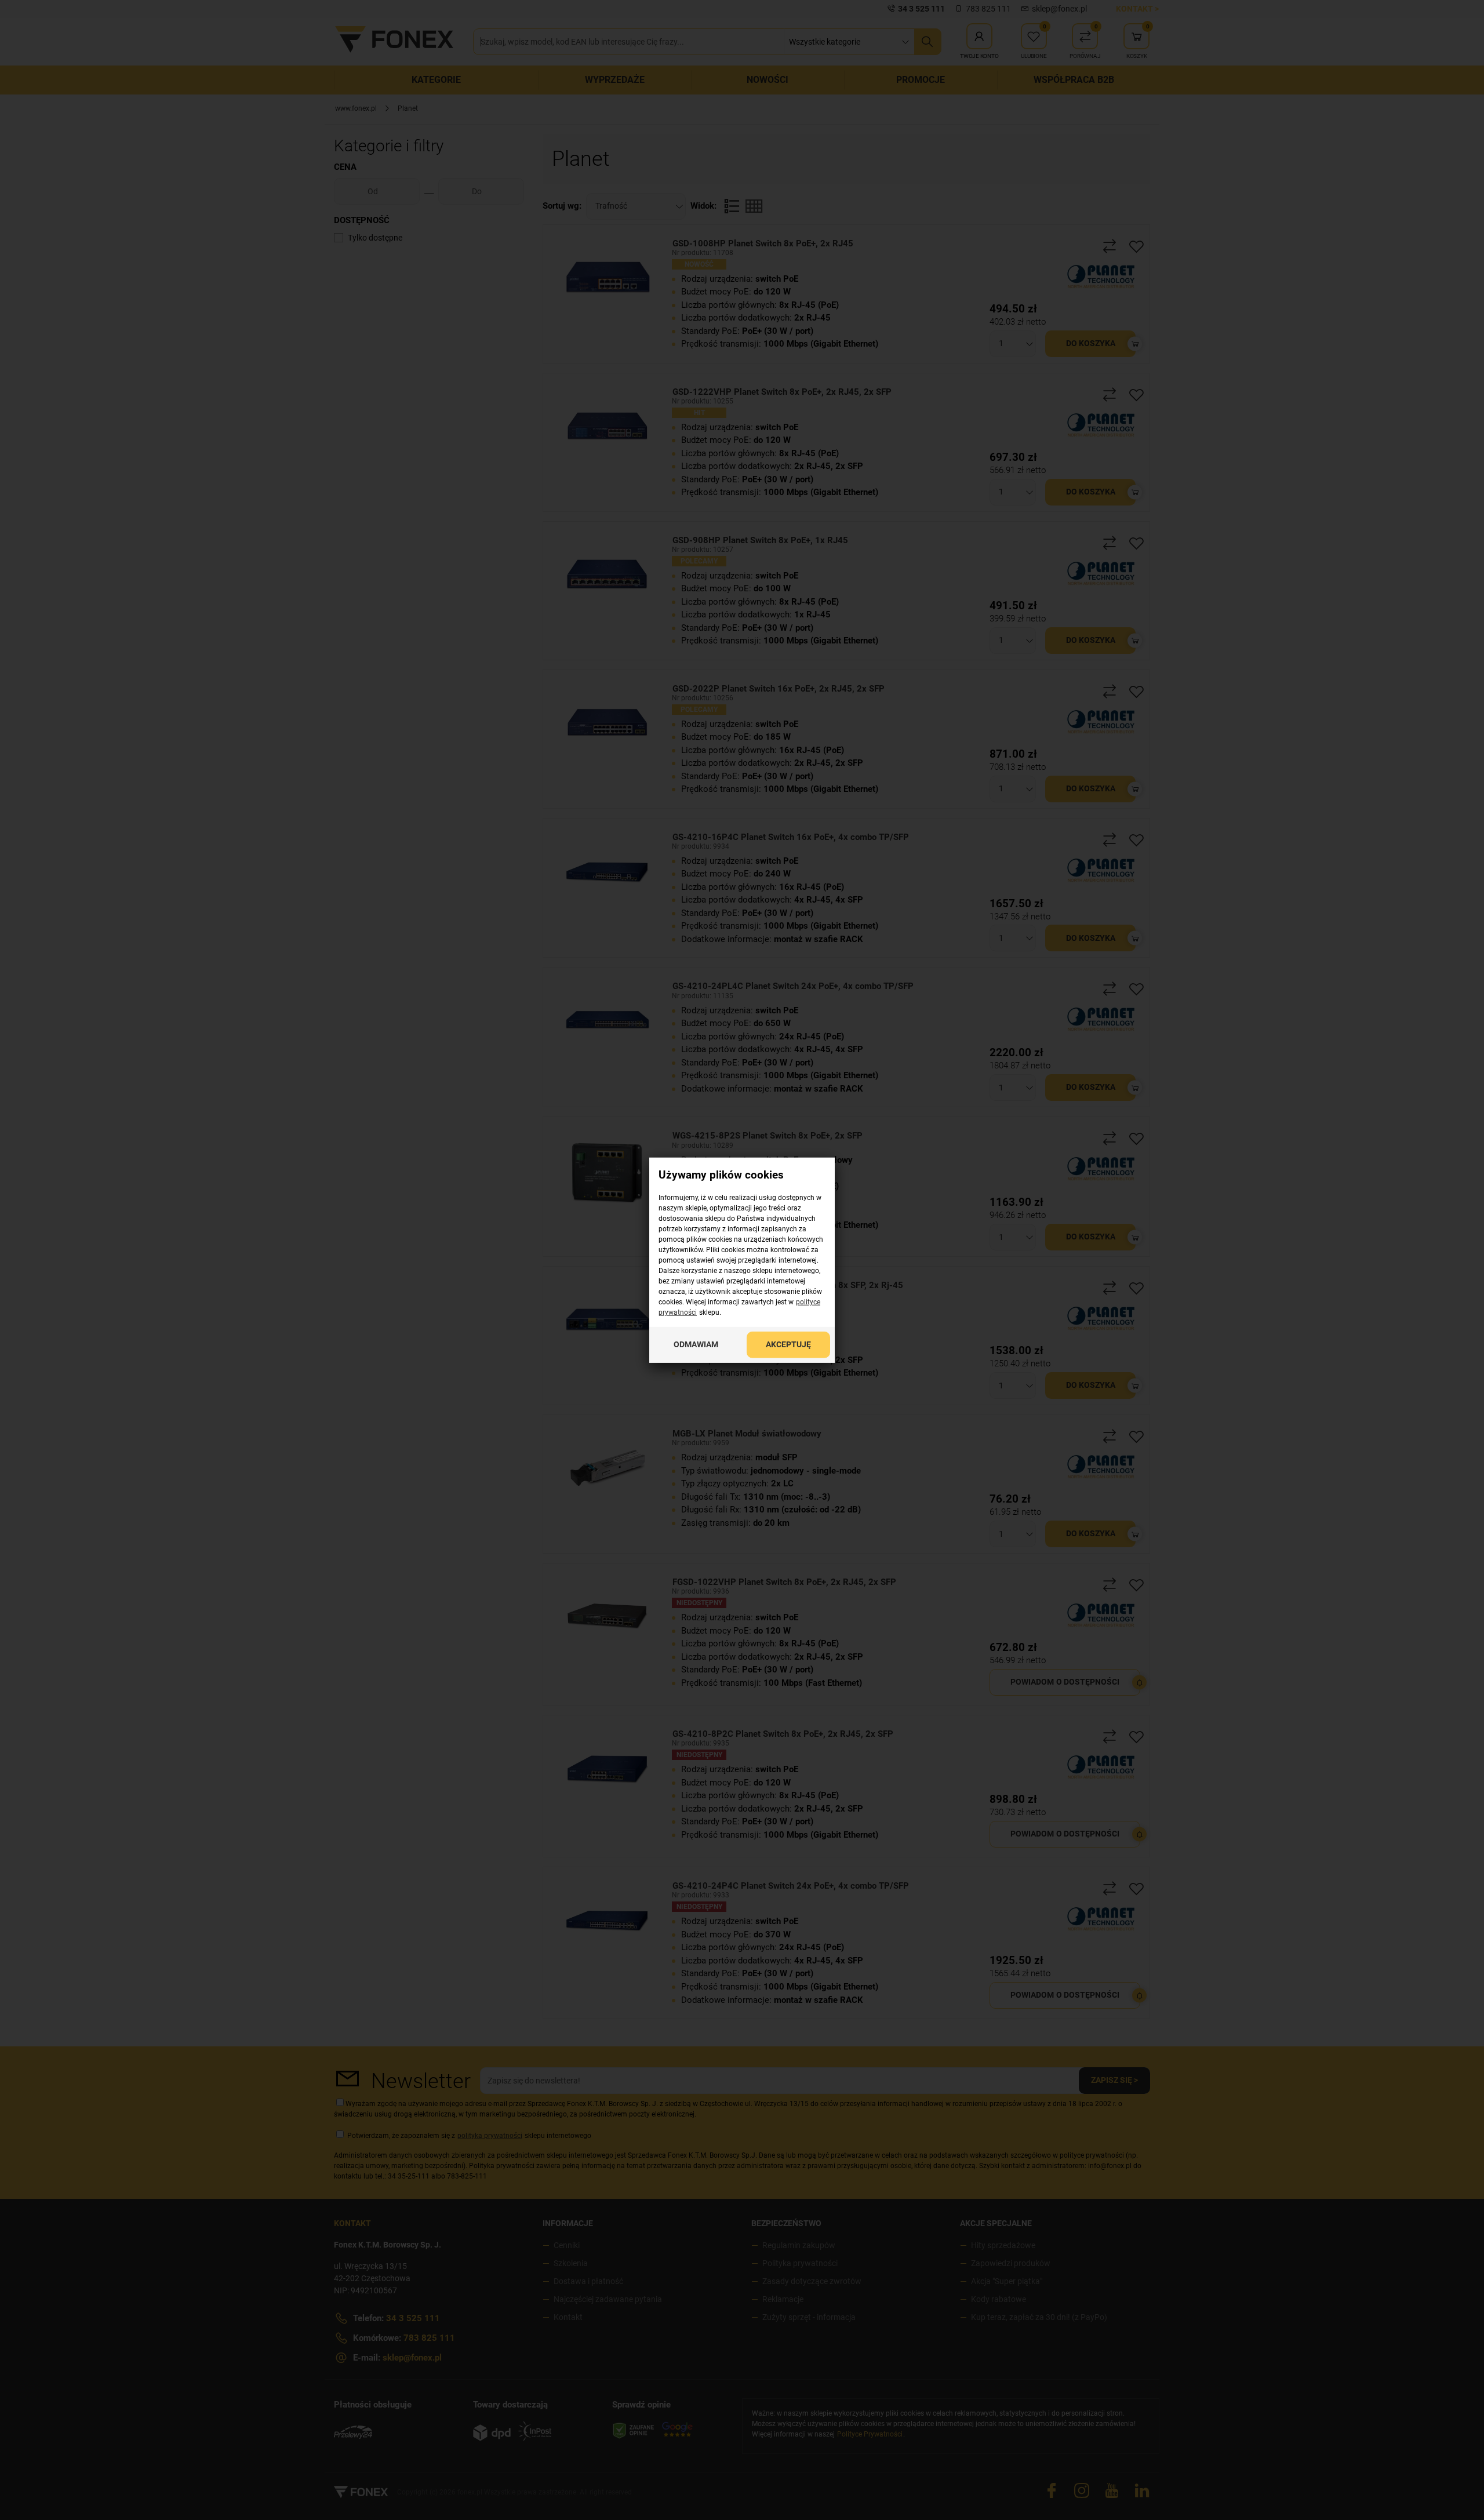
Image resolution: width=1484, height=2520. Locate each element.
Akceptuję (788, 1344)
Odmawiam (696, 1344)
